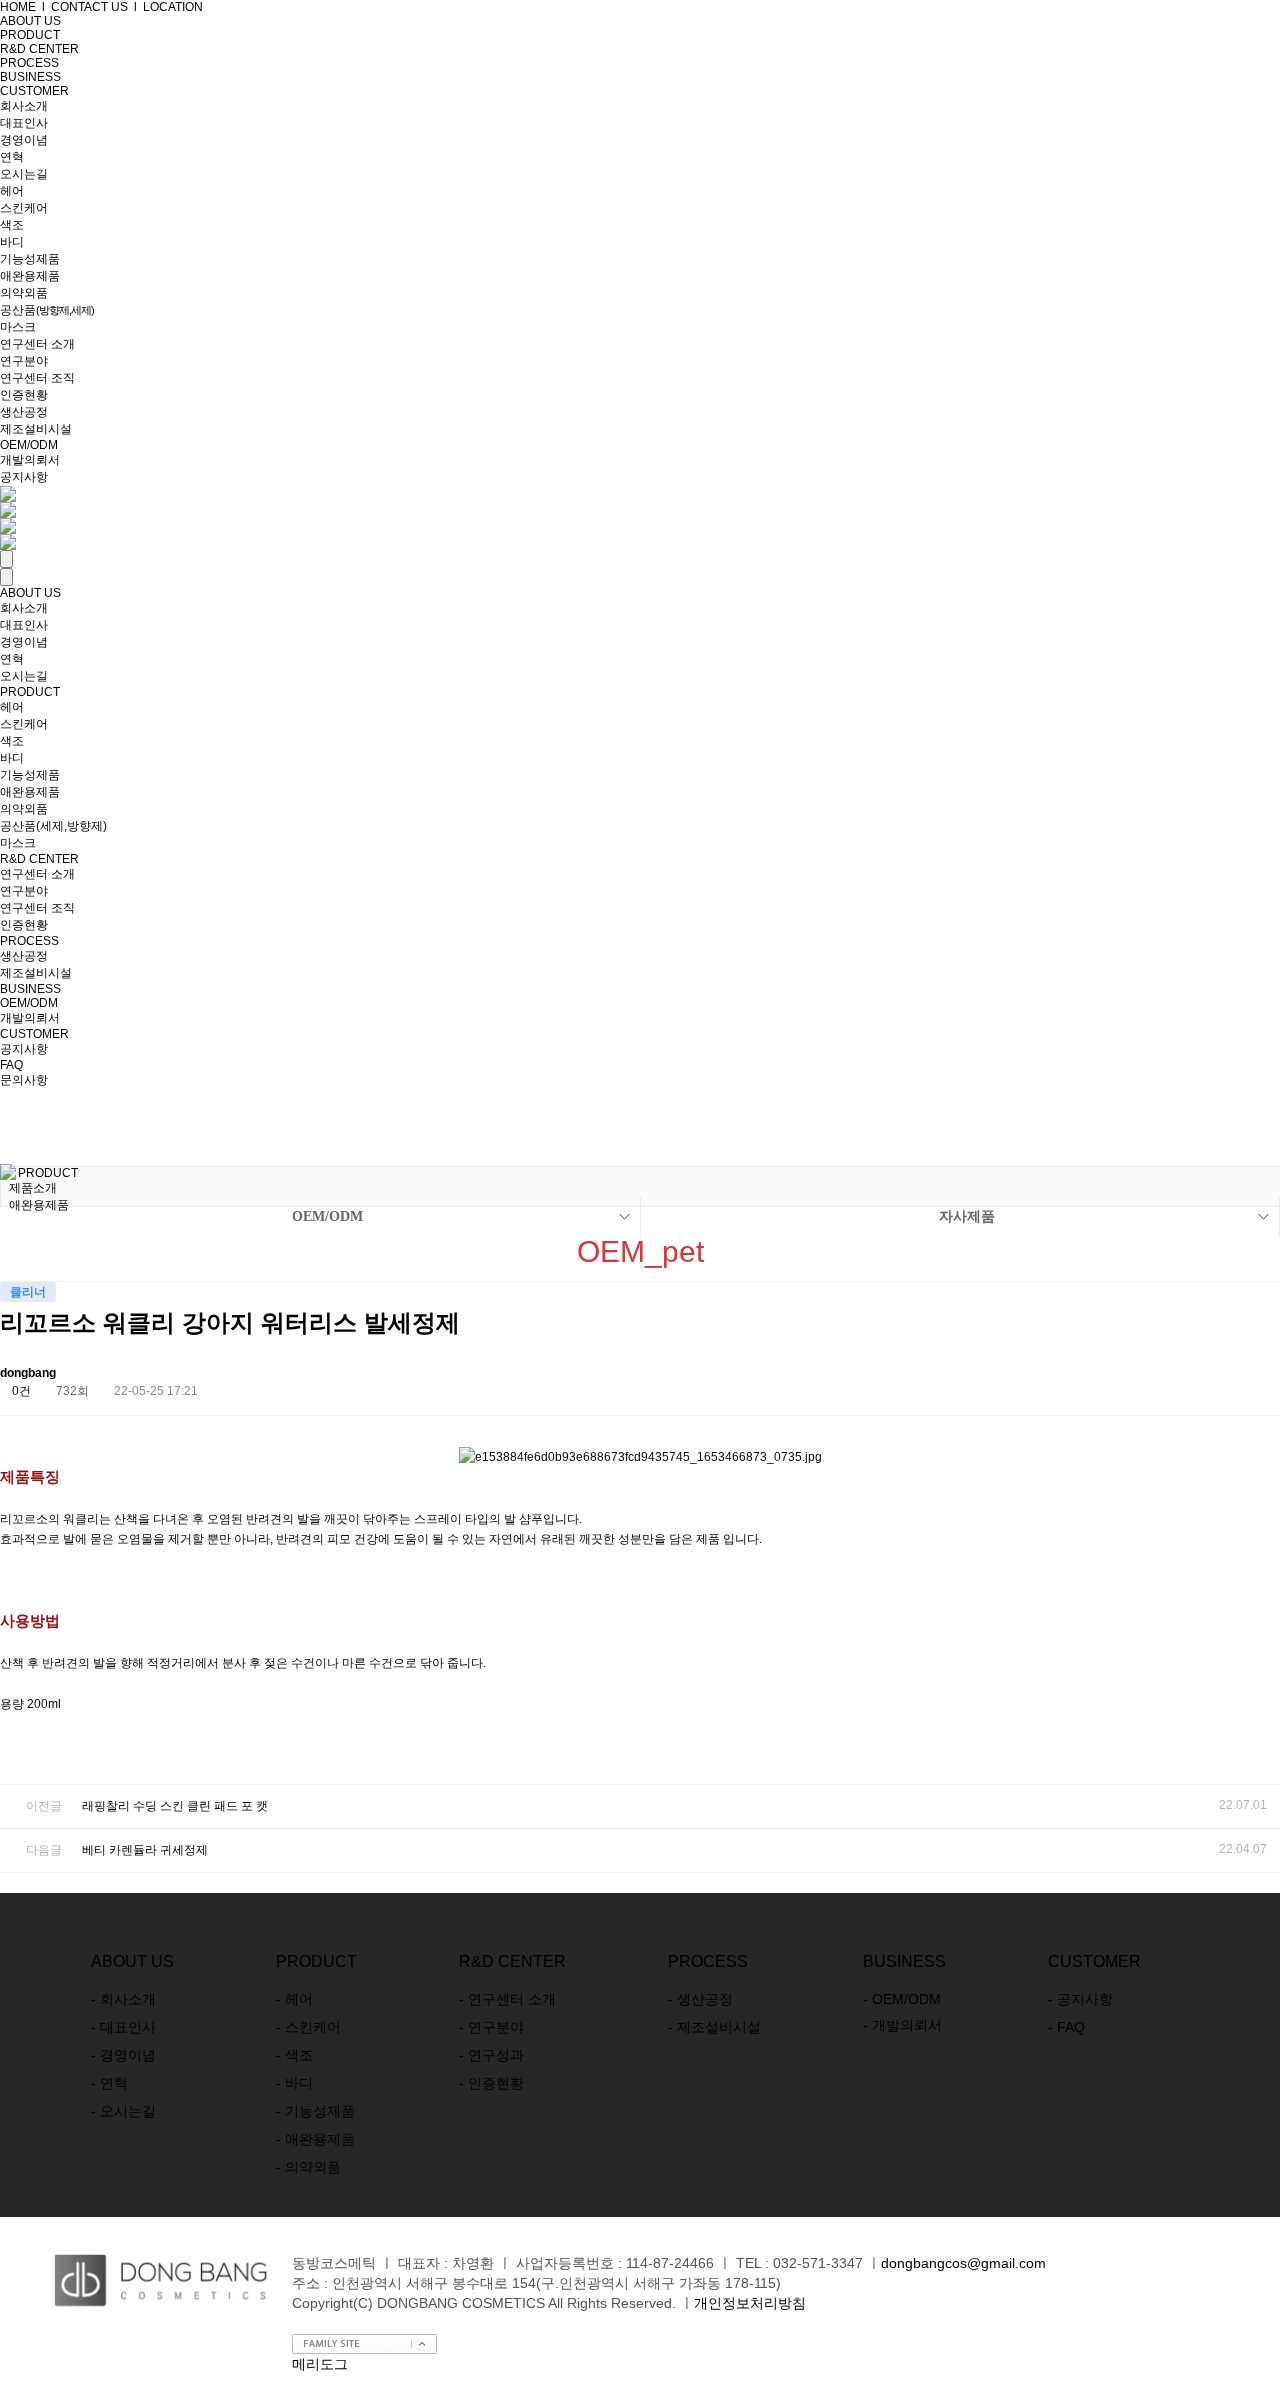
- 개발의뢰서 (902, 2025)
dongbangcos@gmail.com (963, 2263)
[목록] (1215, 1376)
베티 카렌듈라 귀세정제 (145, 1850)
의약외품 (24, 293)
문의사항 (24, 1080)
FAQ (11, 1065)
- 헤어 (294, 1999)
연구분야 (24, 361)
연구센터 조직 (37, 378)
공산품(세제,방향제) (53, 826)
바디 (12, 242)
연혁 (12, 157)
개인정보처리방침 (750, 2303)
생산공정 (24, 412)
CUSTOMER (34, 91)
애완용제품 (30, 276)
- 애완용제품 (315, 2139)
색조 (12, 225)
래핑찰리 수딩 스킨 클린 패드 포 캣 (175, 1806)
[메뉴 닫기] (6, 577)
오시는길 (24, 174)
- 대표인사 (123, 2027)
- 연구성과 (491, 2055)
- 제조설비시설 (714, 2027)
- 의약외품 (308, 2167)
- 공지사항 (1080, 1999)
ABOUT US (30, 593)
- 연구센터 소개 (507, 1999)
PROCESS (29, 63)
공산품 (47, 310)
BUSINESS (30, 77)
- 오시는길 (123, 2111)
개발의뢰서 (30, 460)
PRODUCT (30, 692)
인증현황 (24, 395)
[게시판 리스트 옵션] (1260, 1376)
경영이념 (24, 140)
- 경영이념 (123, 2055)
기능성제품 (30, 259)
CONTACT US (89, 7)
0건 (20, 1391)
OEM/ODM (29, 445)
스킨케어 (24, 208)
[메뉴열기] (6, 559)
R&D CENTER (39, 859)
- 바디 (294, 2083)
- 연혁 (109, 2083)
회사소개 (24, 106)
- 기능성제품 (315, 2111)
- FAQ (1066, 2027)
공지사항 (24, 477)
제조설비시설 (36, 429)
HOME (18, 7)
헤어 (12, 191)
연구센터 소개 (37, 344)
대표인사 (24, 123)
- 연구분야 (491, 2027)
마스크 (18, 327)
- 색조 (294, 2055)
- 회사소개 (123, 1999)
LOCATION (173, 7)
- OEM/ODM (902, 1999)
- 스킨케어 (308, 2027)
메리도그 (320, 2364)
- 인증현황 (491, 2083)
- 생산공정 (700, 1999)
